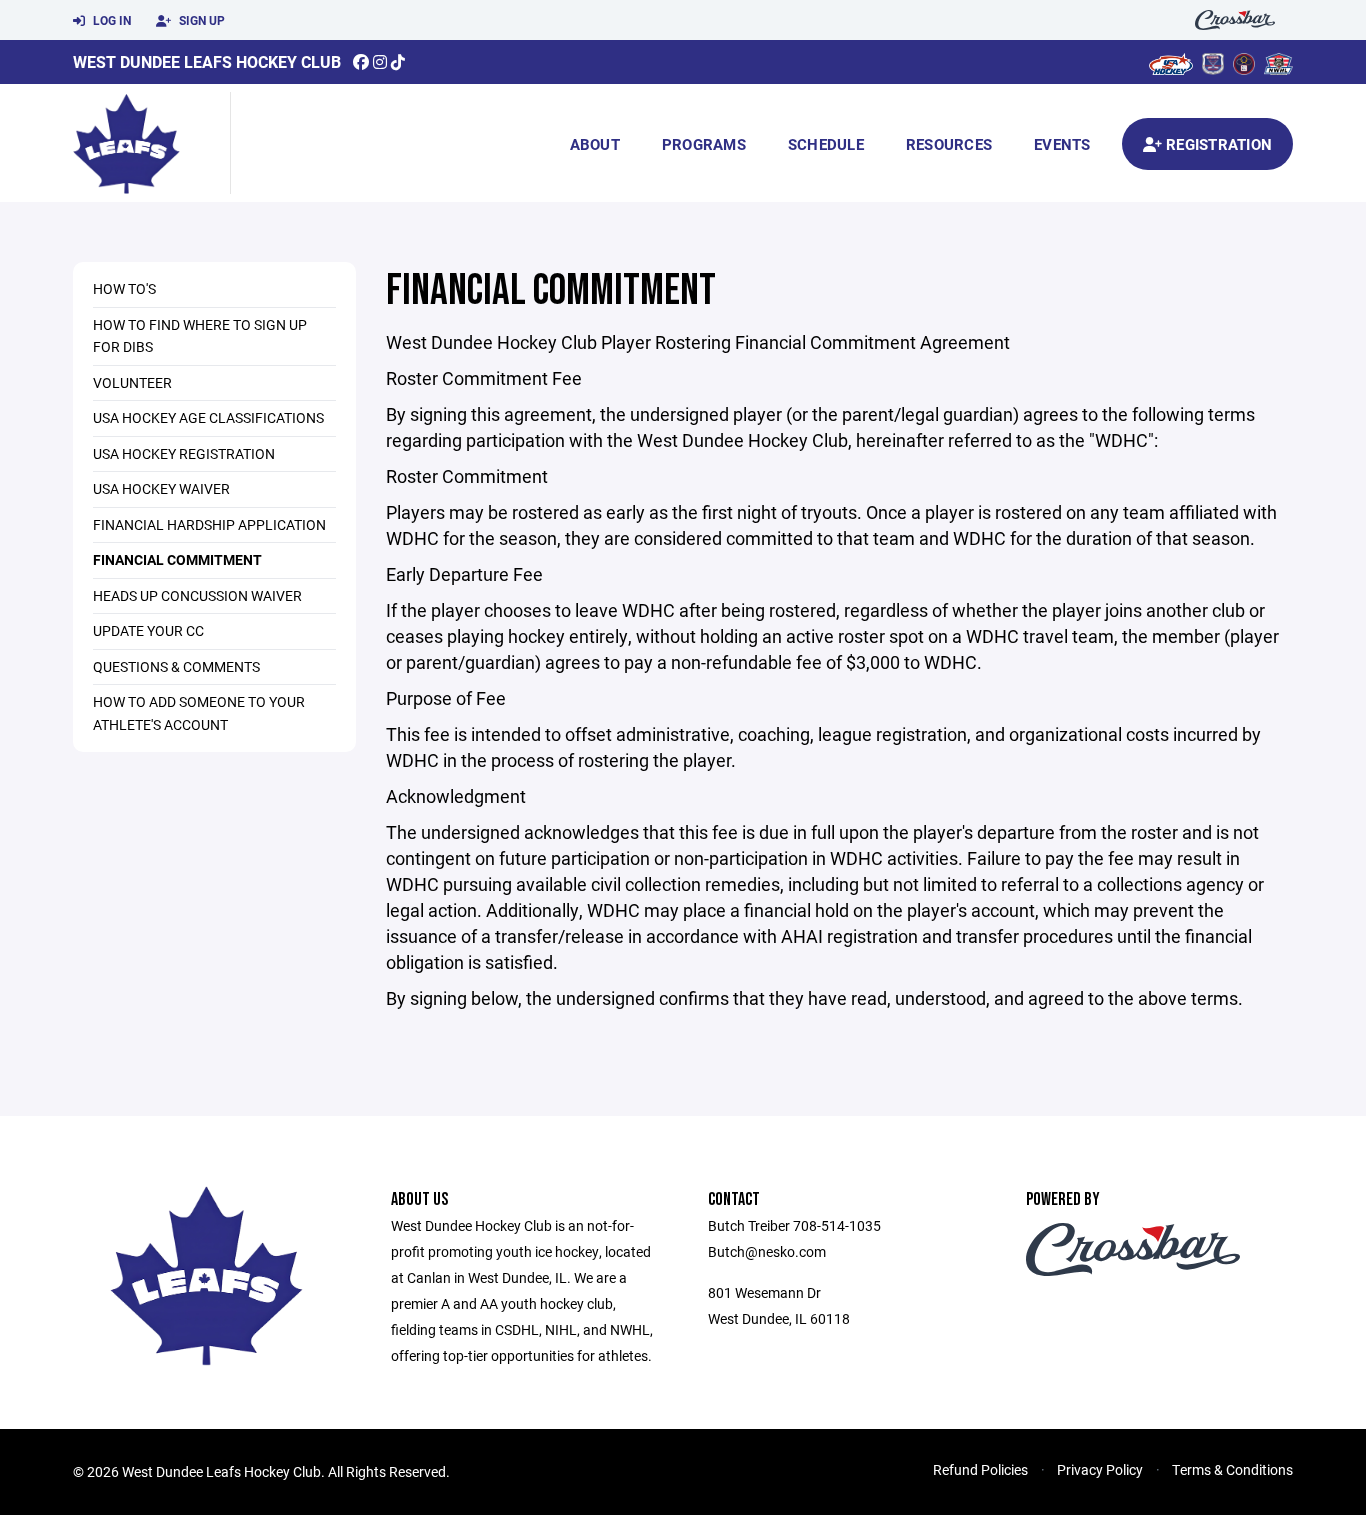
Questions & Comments (176, 666)
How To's (124, 288)
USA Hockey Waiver (161, 488)
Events (1062, 144)
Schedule (826, 144)
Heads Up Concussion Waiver (197, 595)
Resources (949, 144)
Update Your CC (148, 630)
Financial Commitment (177, 559)
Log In (110, 20)
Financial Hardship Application (209, 524)
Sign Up (200, 20)
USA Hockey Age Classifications (208, 417)
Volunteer (132, 382)
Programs (704, 144)
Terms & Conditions (1232, 1469)
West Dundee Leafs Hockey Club (207, 61)
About (595, 144)
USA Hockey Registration (184, 453)
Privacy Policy (1100, 1469)
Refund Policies (980, 1469)
